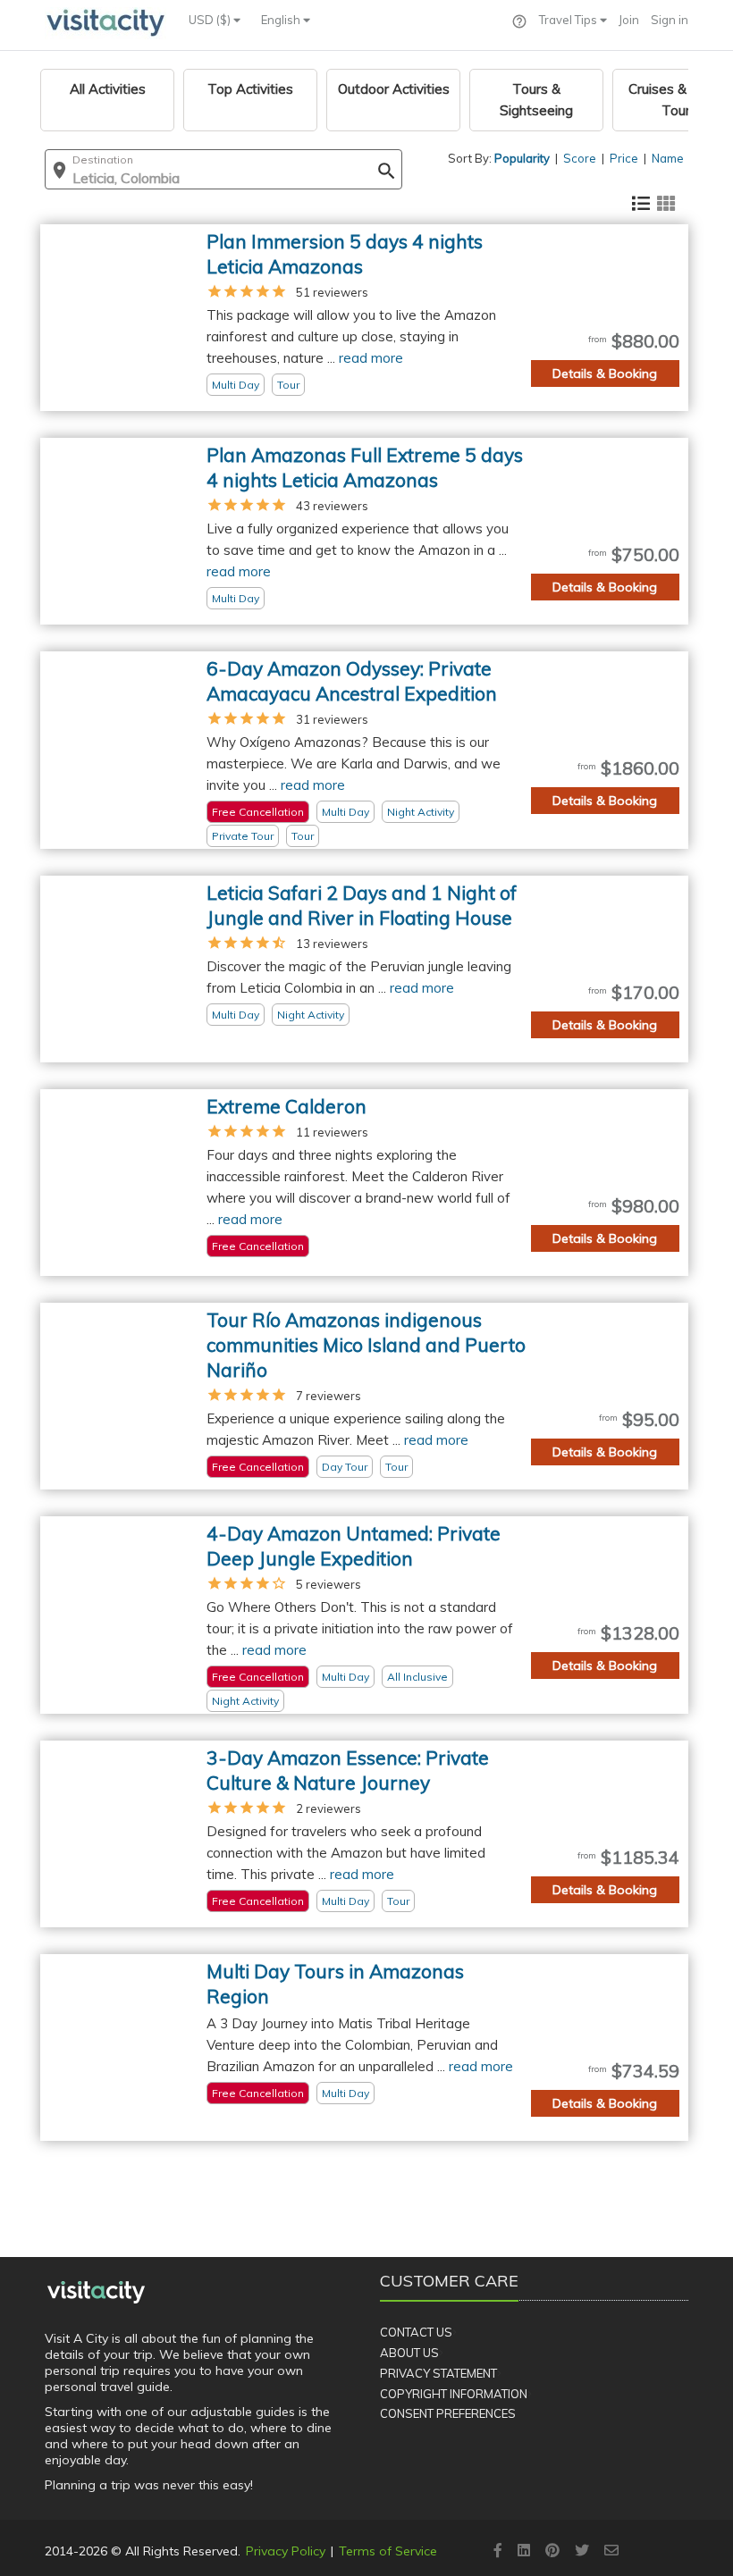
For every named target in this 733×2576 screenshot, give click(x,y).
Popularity (522, 158)
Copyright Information (454, 2394)
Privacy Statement (438, 2373)
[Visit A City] (96, 2292)
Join (629, 20)
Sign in (670, 20)
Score (580, 158)
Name (668, 158)
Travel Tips (569, 20)
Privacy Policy (286, 2551)
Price (624, 158)
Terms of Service (388, 2551)
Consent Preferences (448, 2413)
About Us (409, 2353)
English (282, 20)
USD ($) (211, 20)
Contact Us (416, 2332)
